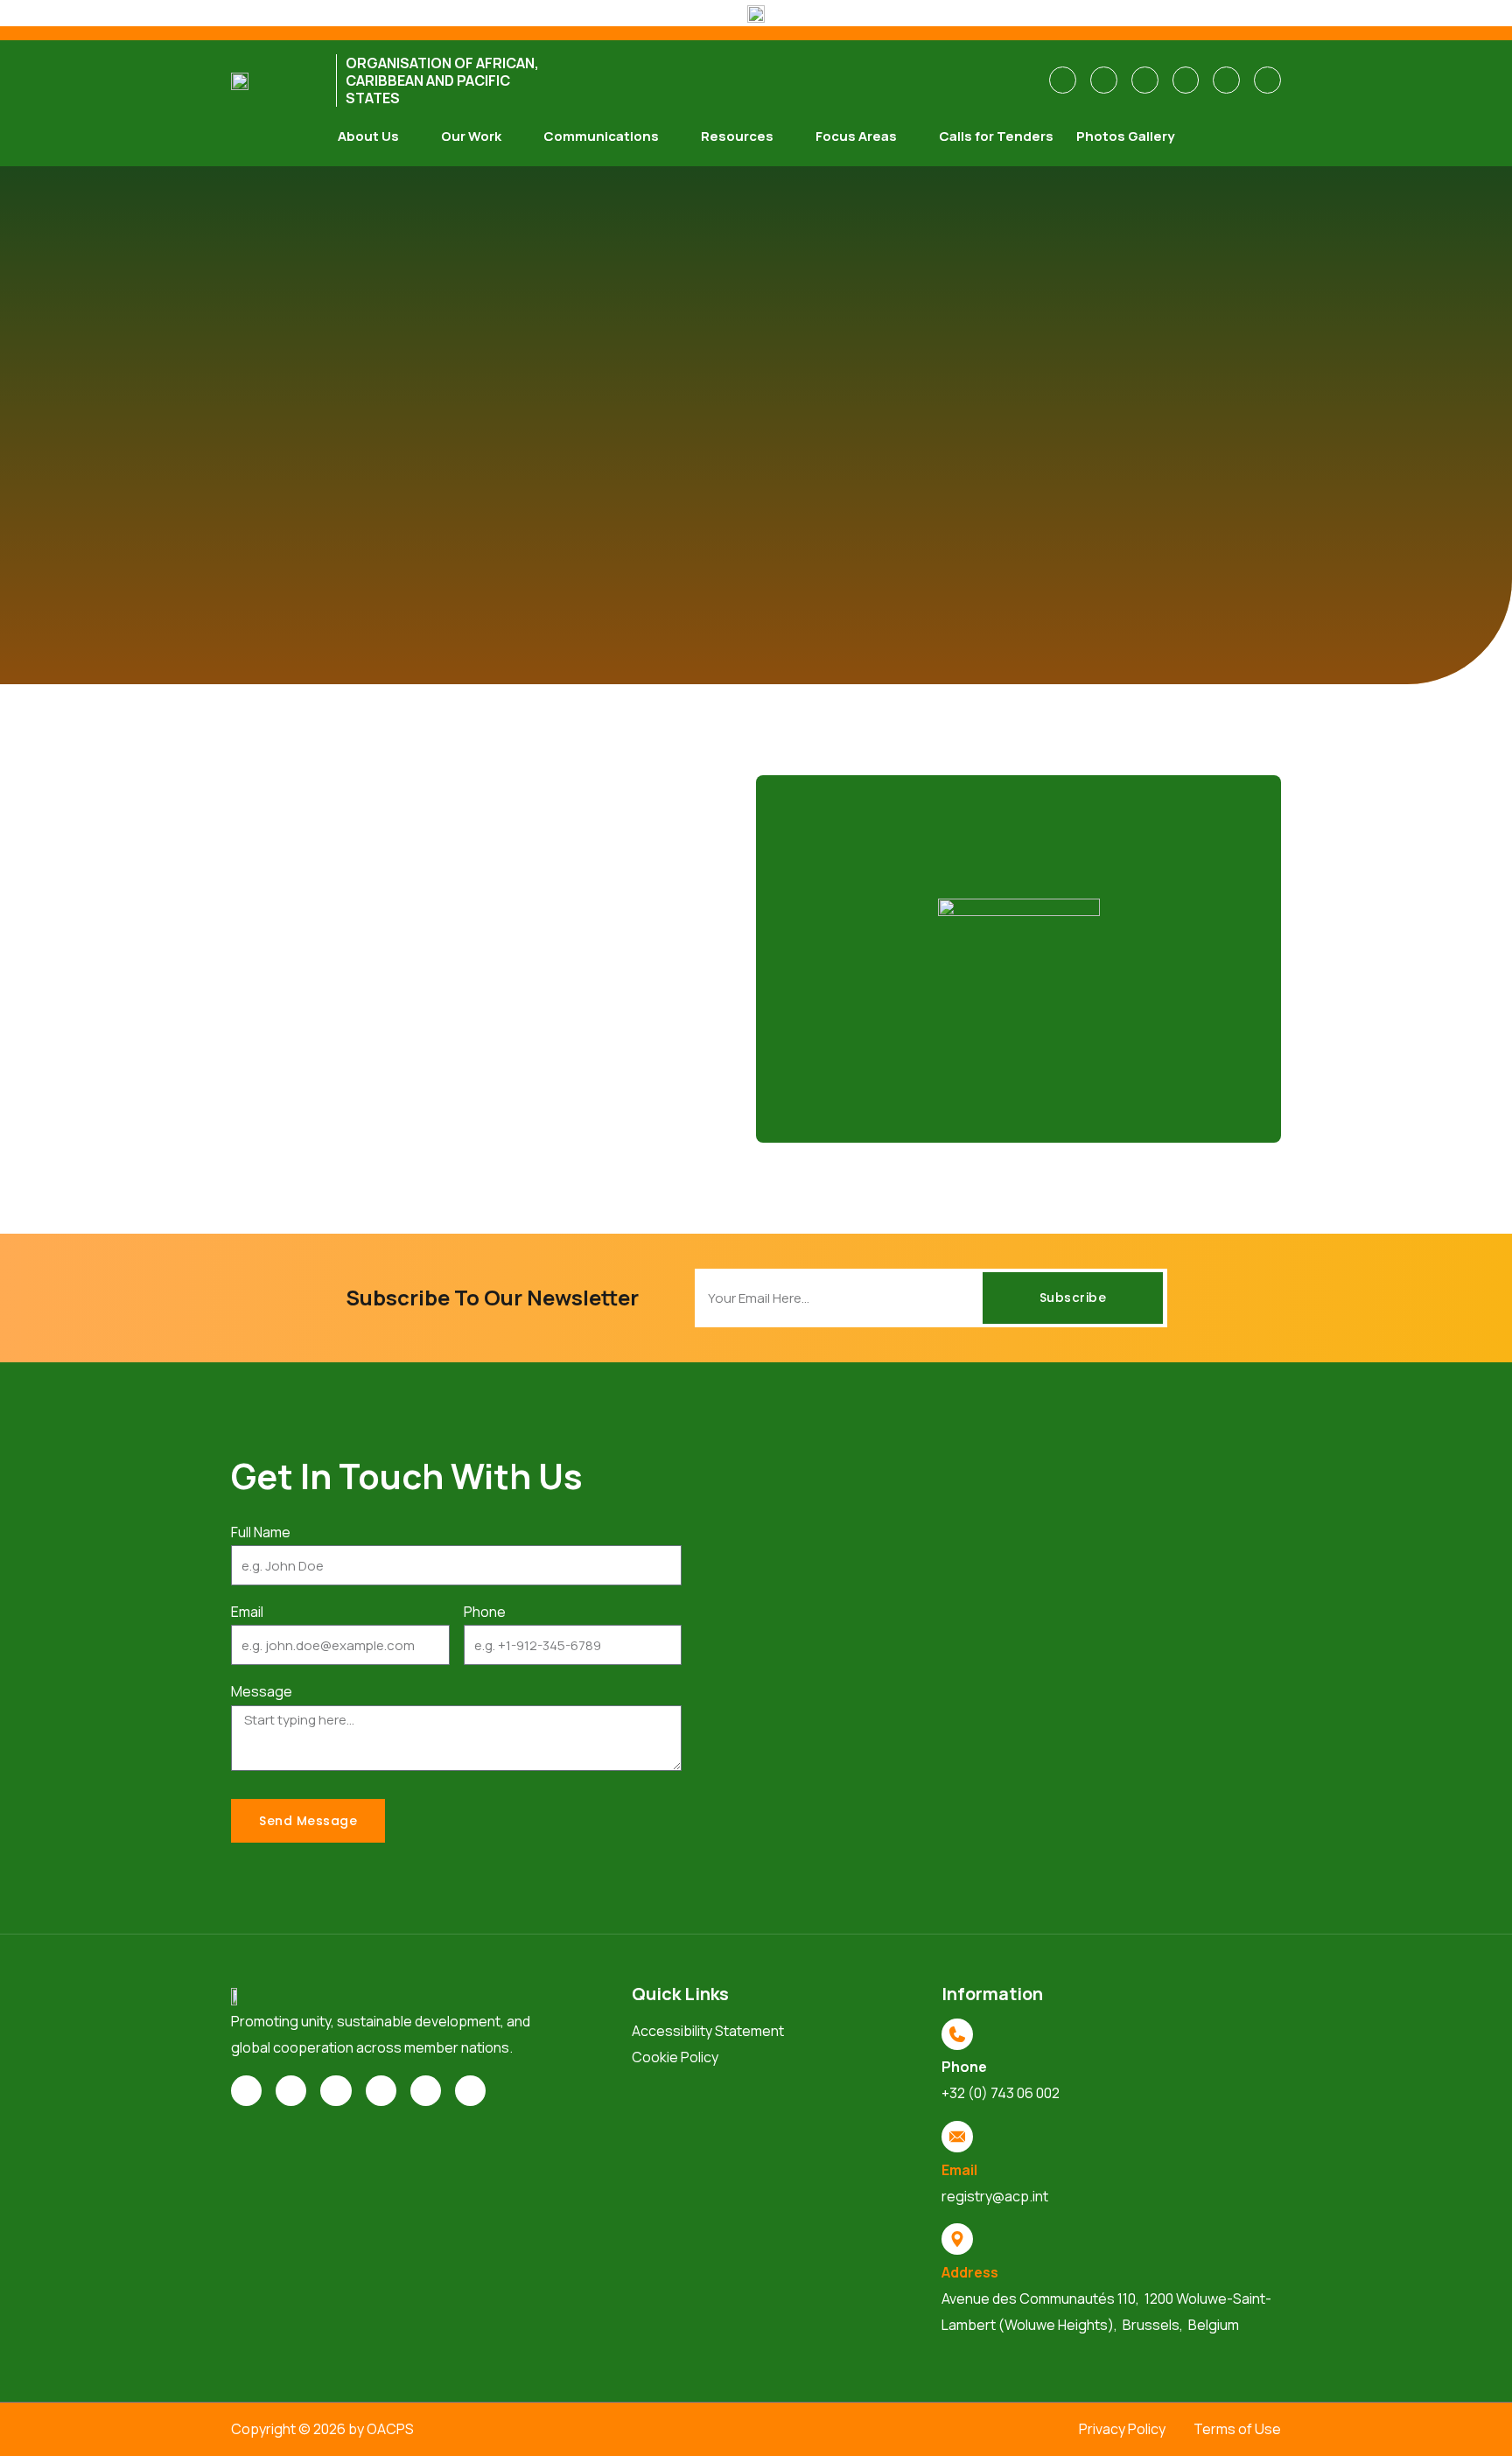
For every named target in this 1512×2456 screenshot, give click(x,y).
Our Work (471, 136)
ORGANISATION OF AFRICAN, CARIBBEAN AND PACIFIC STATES (442, 80)
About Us (368, 136)
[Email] (957, 2137)
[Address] (957, 2239)
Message (262, 1691)
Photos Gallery (1125, 136)
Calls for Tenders (996, 136)
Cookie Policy (675, 2057)
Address (970, 2272)
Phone (485, 1612)
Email (247, 1612)
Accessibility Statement (708, 2031)
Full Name (261, 1532)
